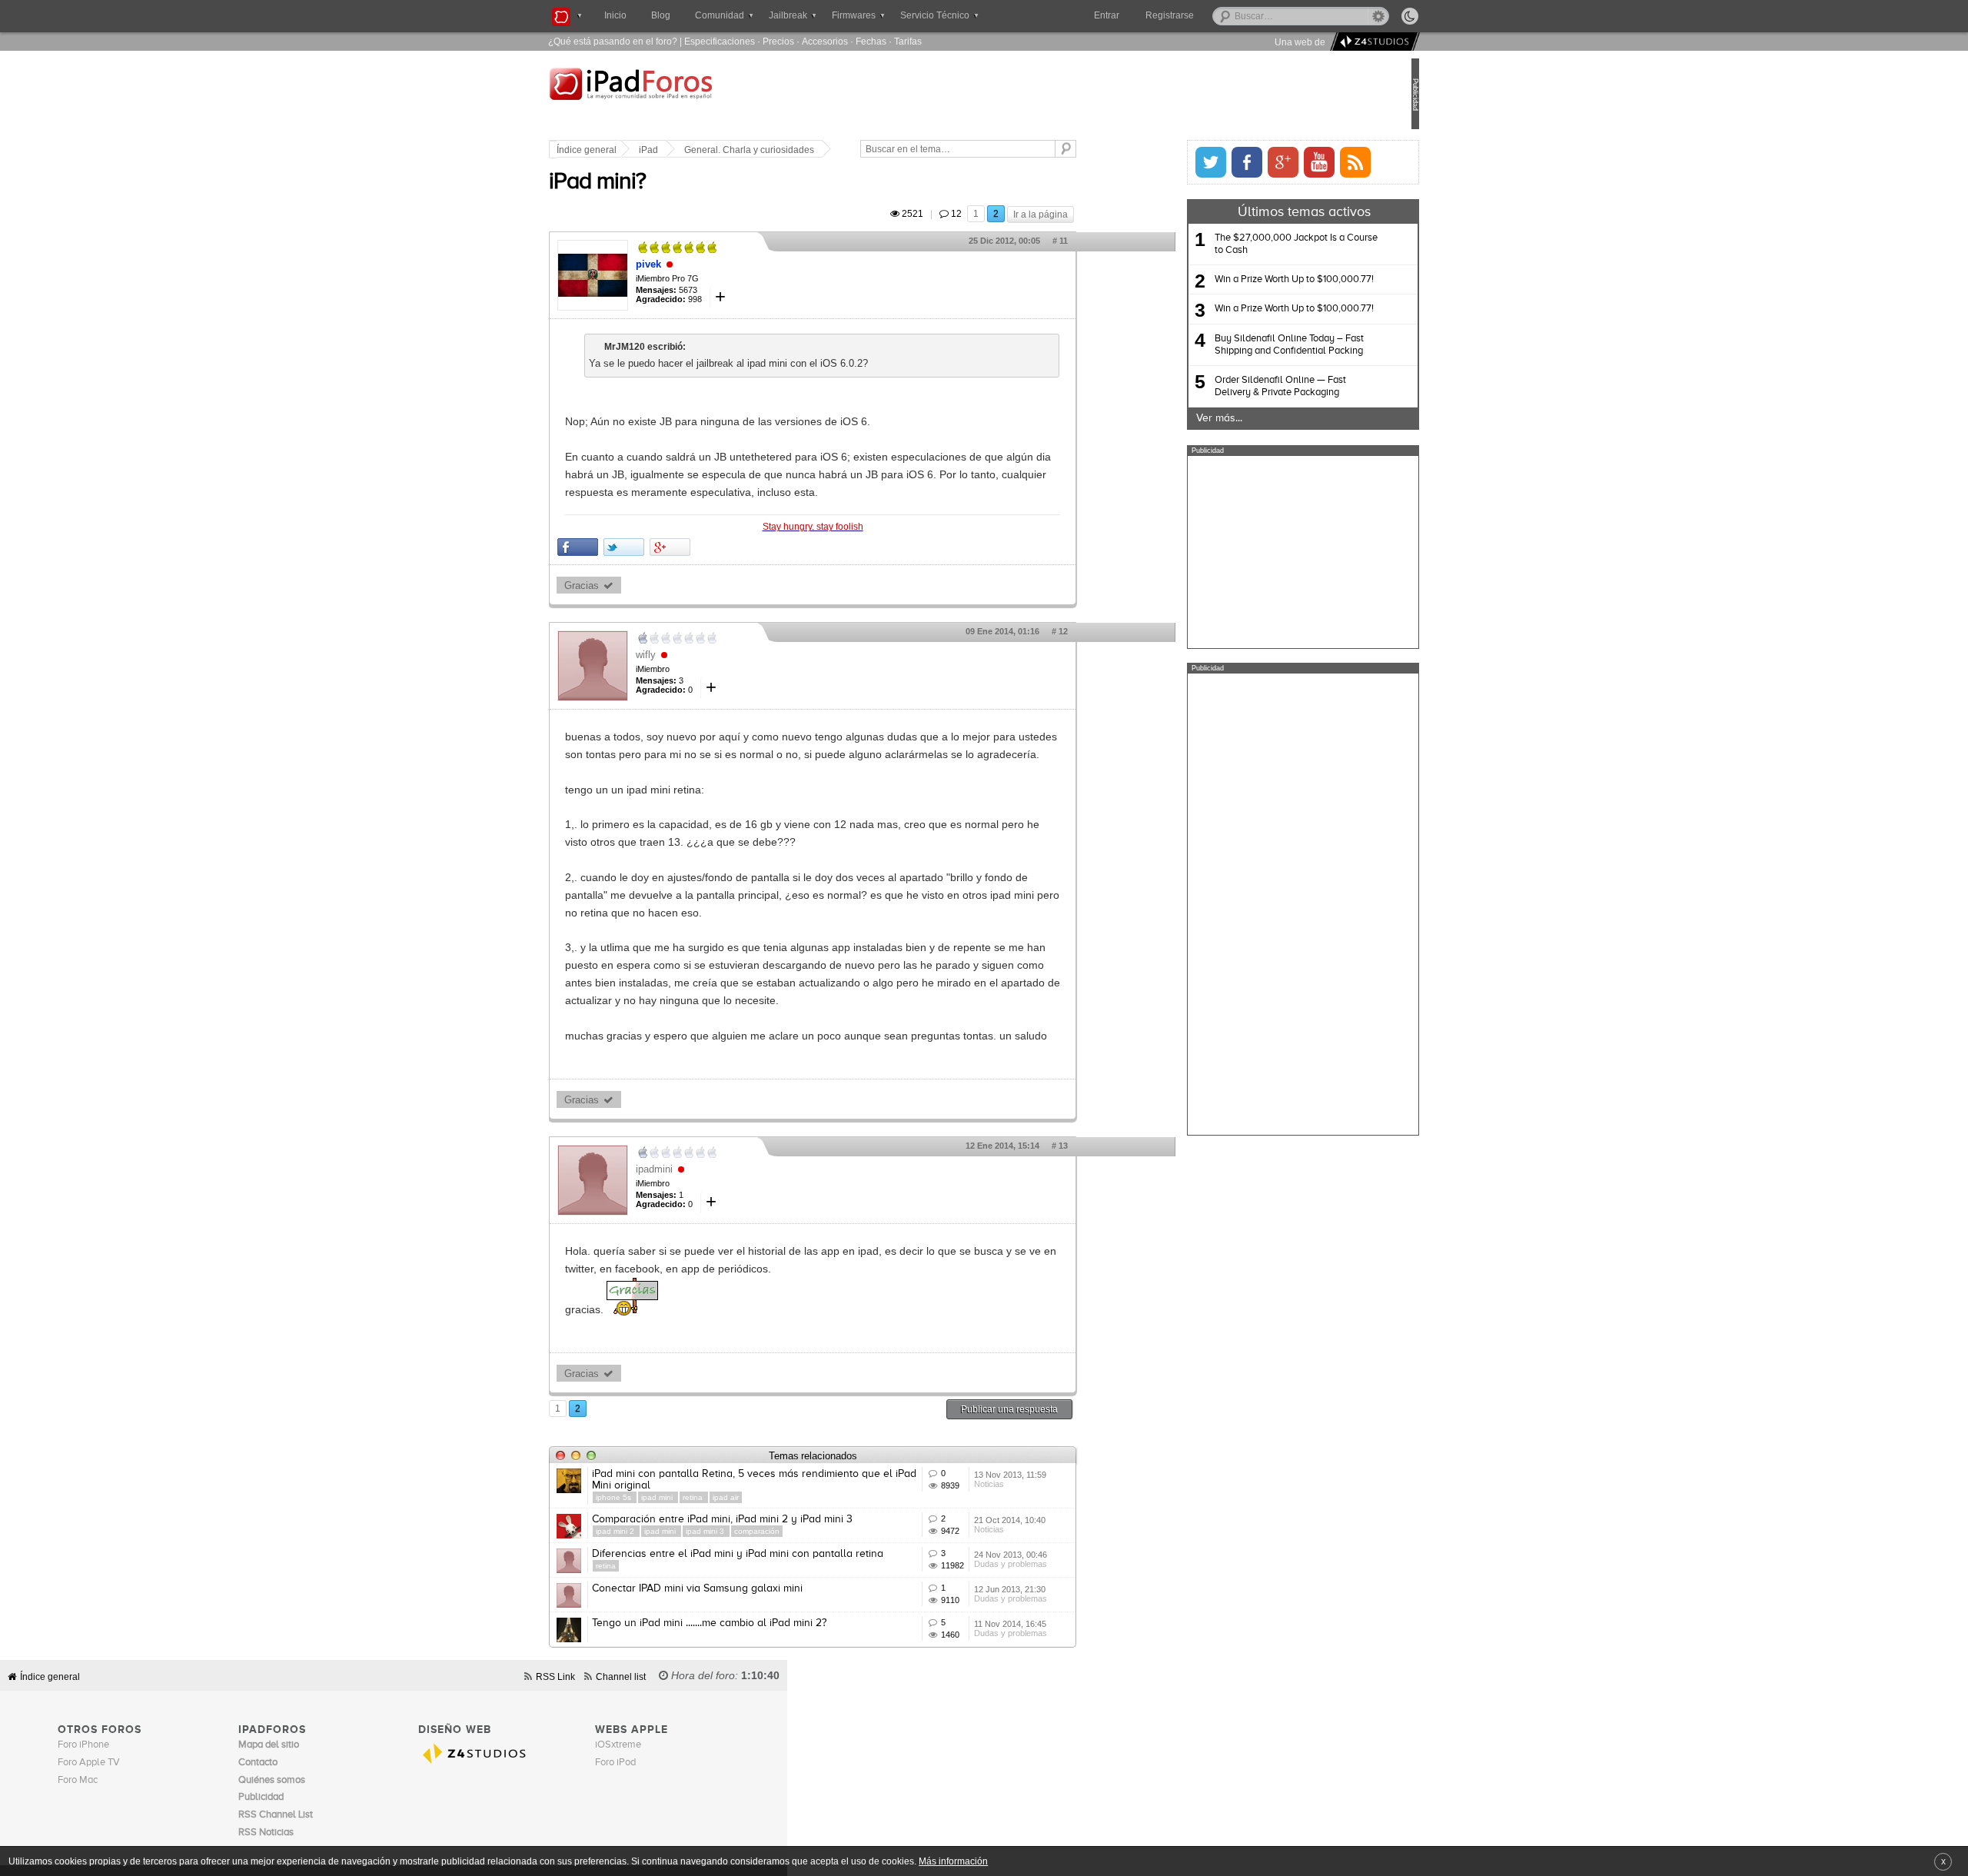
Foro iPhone (83, 1745)
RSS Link (555, 1676)
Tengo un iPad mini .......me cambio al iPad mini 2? (761, 1623)
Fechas (871, 41)
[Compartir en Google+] (721, 547)
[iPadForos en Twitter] (1159, 162)
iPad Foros (699, 95)
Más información (953, 1861)
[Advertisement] (1252, 552)
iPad (700, 150)
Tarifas (908, 41)
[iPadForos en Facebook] (1195, 162)
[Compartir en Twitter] (675, 547)
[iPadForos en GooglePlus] (1232, 162)
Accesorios (825, 41)
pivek (700, 264)
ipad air (777, 1497)
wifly (697, 655)
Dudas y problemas (1062, 1564)
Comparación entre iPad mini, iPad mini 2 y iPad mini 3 (774, 1519)
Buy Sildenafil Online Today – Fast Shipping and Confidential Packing (1238, 345)
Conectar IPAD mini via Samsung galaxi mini (749, 1588)
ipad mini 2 (668, 1531)
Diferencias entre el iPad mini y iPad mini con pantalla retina (789, 1554)
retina (745, 1497)
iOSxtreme (618, 1745)
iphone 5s (666, 1497)
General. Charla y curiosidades (801, 150)
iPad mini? (649, 182)
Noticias (1041, 1484)
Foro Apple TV (89, 1763)
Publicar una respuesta (1061, 1409)
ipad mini (710, 1497)
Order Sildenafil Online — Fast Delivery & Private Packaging (1229, 386)
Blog (661, 15)
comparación (808, 1531)
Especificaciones (720, 41)
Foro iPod (615, 1763)
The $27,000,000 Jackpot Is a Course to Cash (1245, 244)
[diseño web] (1373, 42)
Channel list (621, 1676)
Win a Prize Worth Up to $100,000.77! (1243, 279)
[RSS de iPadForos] (1304, 162)
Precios (778, 41)
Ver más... (1168, 418)
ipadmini (706, 1169)
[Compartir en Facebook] (629, 547)
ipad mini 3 (758, 1531)
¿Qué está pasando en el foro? (613, 41)
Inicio (615, 15)
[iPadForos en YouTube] (1268, 162)
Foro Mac (78, 1780)
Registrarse (1219, 15)
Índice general (638, 150)
